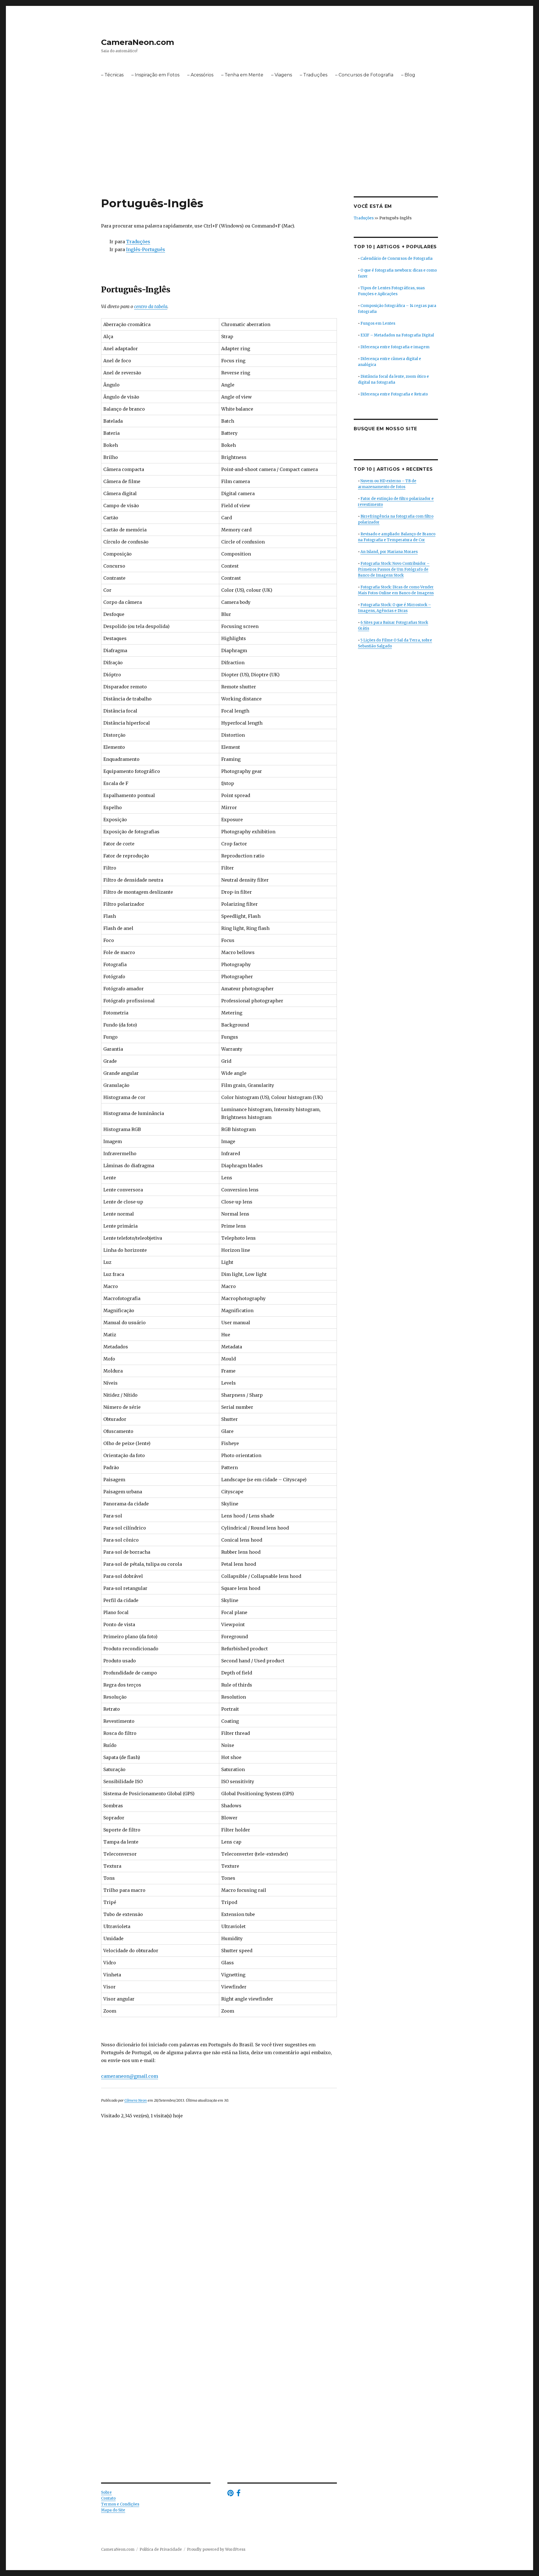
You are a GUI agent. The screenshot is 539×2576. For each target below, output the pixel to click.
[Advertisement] (269, 155)
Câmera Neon (136, 2100)
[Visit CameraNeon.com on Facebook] (238, 2494)
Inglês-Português (146, 249)
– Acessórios (200, 75)
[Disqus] (219, 2221)
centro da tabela (151, 306)
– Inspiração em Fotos (155, 75)
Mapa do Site (113, 2510)
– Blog (408, 75)
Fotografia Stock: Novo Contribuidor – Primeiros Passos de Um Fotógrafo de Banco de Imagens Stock (394, 569)
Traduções (138, 242)
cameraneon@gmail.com (130, 2076)
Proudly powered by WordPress (216, 2549)
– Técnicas (112, 75)
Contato (108, 2498)
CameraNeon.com (138, 42)
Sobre (106, 2492)
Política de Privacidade (161, 2549)
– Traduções (314, 75)
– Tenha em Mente (242, 75)
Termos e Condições (120, 2504)
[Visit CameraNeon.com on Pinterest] (230, 2494)
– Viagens (282, 75)
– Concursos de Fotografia (364, 75)
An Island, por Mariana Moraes (389, 552)
